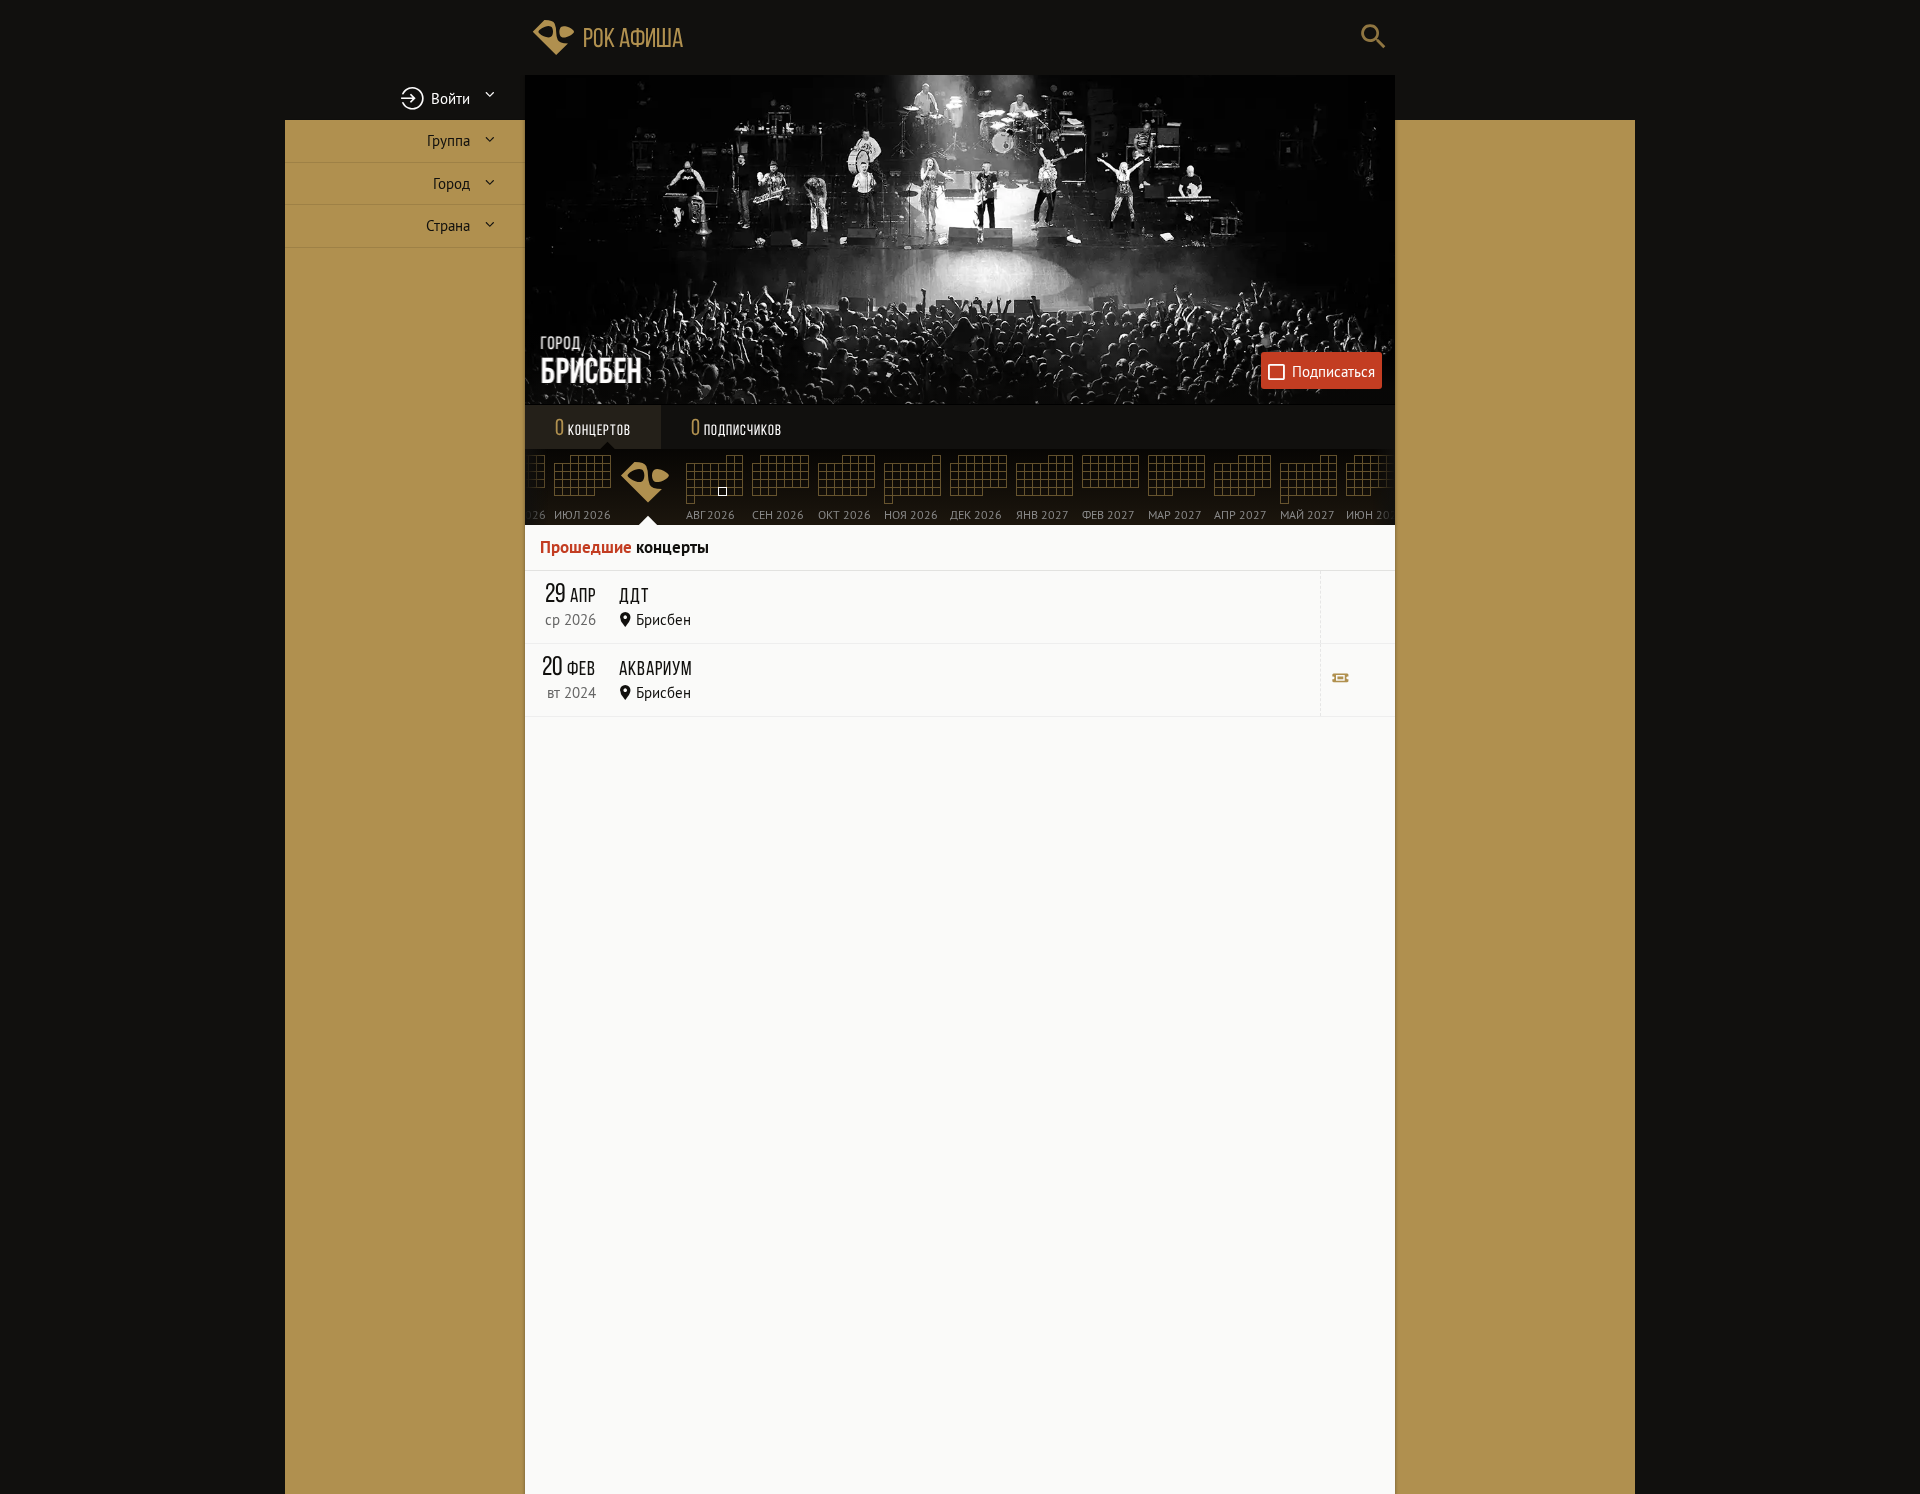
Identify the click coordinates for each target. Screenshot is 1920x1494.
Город (451, 183)
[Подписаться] (1322, 370)
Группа (448, 140)
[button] (405, 97)
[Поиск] (1372, 37)
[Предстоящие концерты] (648, 487)
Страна (448, 225)
